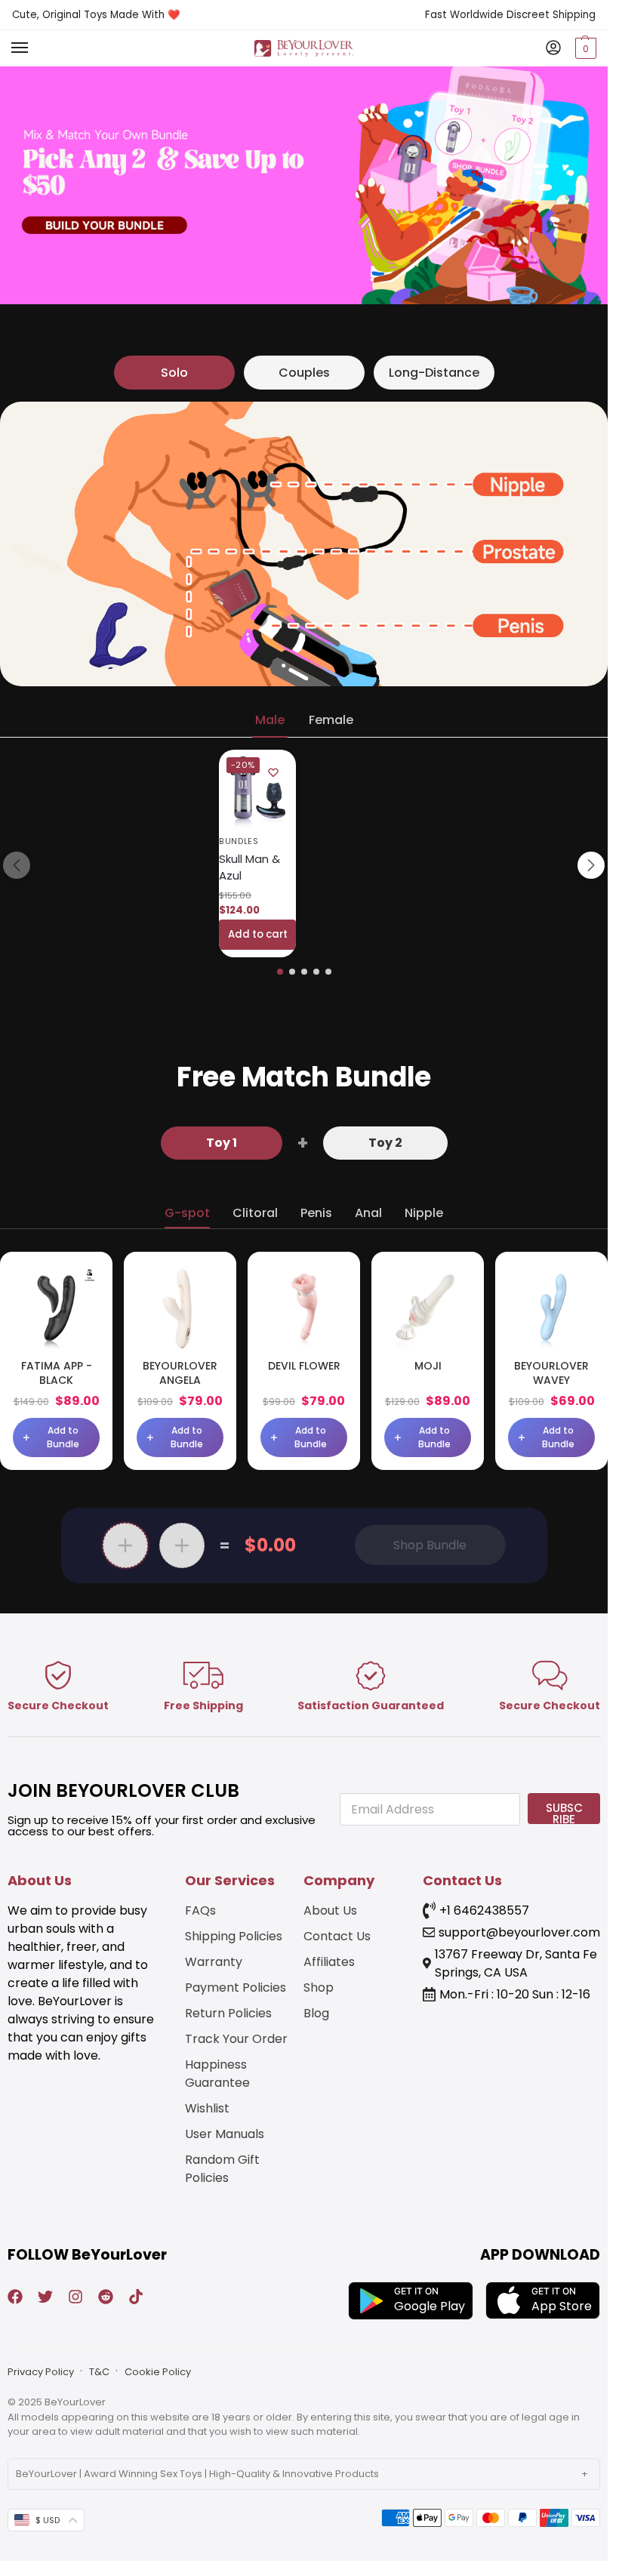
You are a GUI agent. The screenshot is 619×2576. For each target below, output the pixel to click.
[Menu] (34, 48)
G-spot (187, 1213)
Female (331, 720)
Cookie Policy (158, 2372)
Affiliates (329, 1962)
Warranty (214, 1962)
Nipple (424, 1213)
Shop (319, 1987)
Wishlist (207, 2108)
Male (270, 720)
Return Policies (228, 2013)
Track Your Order (236, 2039)
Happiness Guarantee (217, 2074)
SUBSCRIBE (564, 1812)
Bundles (239, 841)
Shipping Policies (234, 1936)
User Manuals (225, 2134)
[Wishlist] (273, 772)
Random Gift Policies (222, 2169)
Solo (174, 373)
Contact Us (337, 1936)
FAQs (200, 1910)
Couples (304, 373)
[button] (584, 48)
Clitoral (255, 1213)
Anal (368, 1213)
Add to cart (258, 934)
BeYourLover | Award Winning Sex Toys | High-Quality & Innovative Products (197, 2474)
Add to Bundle (63, 1437)
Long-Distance (434, 373)
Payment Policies (236, 1987)
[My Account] (553, 49)
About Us (330, 1910)
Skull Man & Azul (249, 867)
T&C (99, 2372)
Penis (316, 1213)
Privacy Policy (41, 2372)
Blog (316, 2013)
